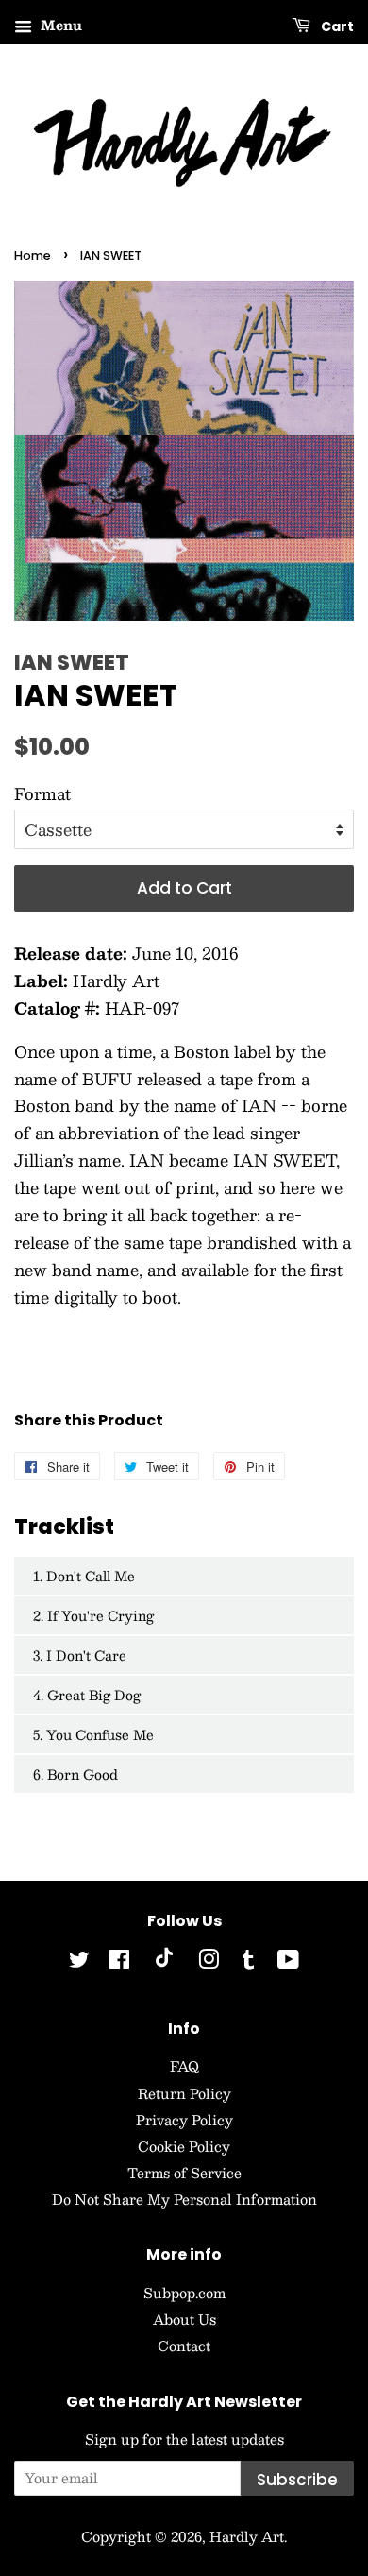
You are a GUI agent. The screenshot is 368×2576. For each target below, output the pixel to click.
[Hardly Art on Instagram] (209, 1962)
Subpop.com (184, 2293)
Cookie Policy (184, 2146)
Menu (59, 25)
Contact (184, 2346)
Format (42, 793)
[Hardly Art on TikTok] (164, 1962)
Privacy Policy (184, 2120)
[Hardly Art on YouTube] (288, 1962)
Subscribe (297, 2480)
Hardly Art (247, 2536)
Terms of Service (184, 2173)
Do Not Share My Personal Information (184, 2199)
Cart (336, 26)
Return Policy (184, 2093)
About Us (184, 2319)
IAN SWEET (72, 663)
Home (33, 256)
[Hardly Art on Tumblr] (248, 1962)
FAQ (184, 2066)
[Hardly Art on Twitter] (79, 1962)
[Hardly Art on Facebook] (119, 1962)
